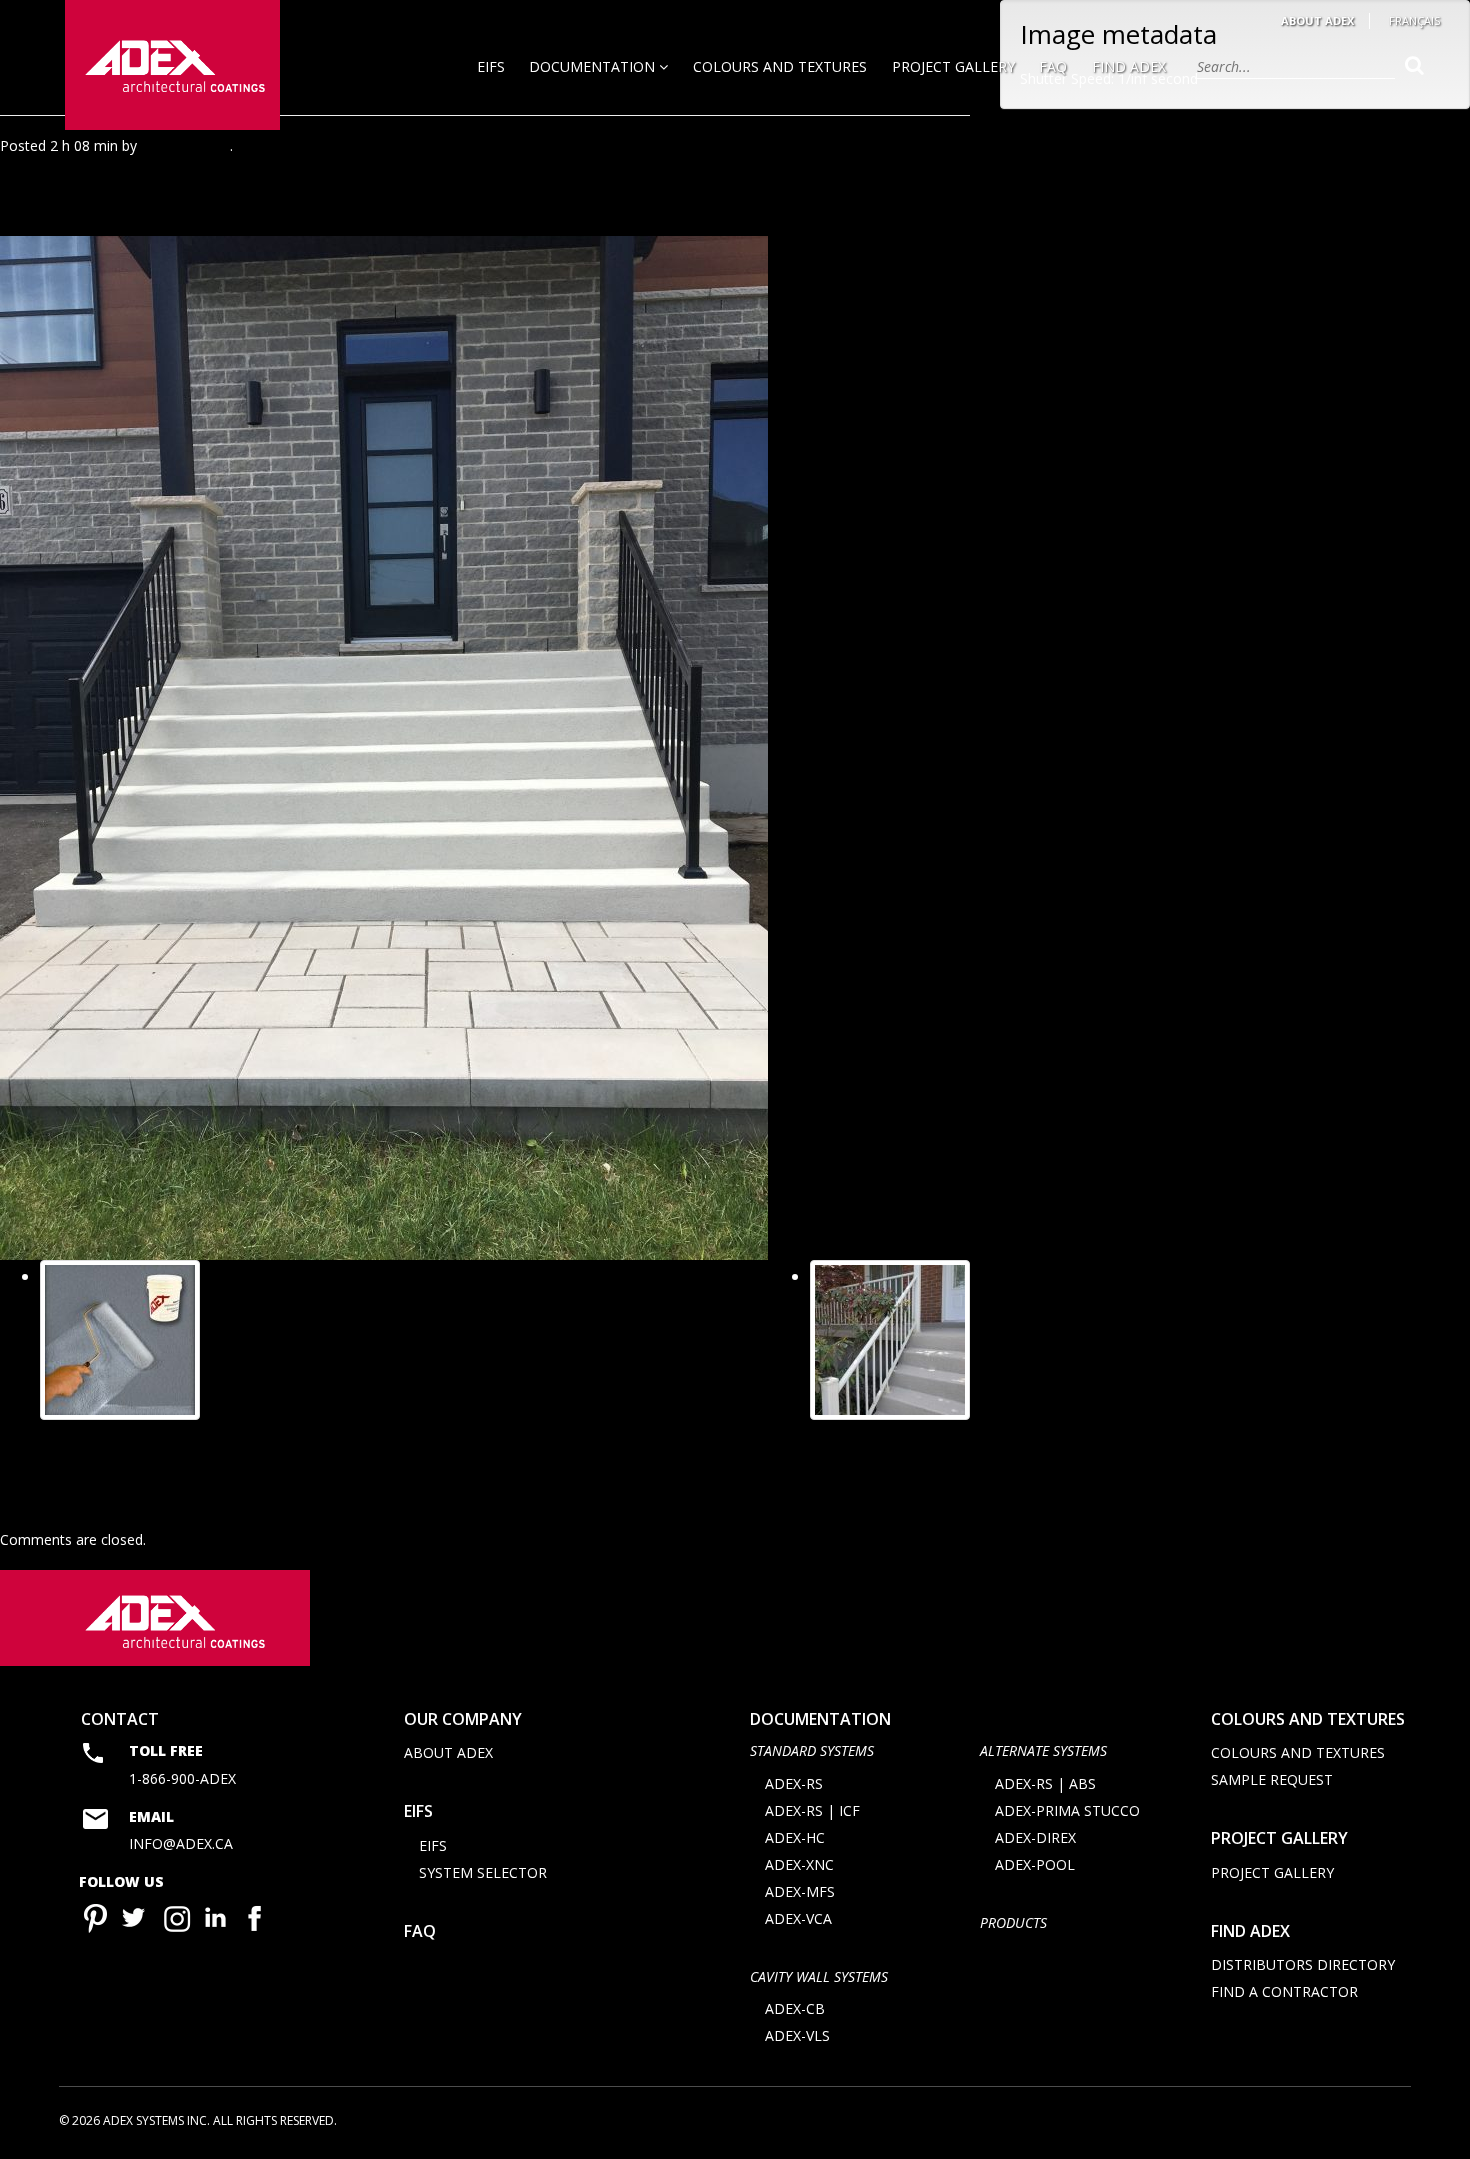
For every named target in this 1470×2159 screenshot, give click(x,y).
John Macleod (185, 145)
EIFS (491, 66)
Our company (463, 1719)
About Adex (1317, 20)
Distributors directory (1303, 1964)
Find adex (1250, 1931)
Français (1414, 20)
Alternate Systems (1043, 1750)
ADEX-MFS (800, 1891)
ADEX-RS (794, 1783)
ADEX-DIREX (1035, 1837)
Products (1013, 1922)
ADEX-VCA (798, 1918)
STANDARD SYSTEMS (812, 1750)
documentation (820, 1719)
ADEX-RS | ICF (812, 1810)
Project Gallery (953, 66)
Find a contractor (1284, 1991)
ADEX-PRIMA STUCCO (1067, 1810)
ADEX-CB (795, 2008)
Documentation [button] (594, 66)
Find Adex (1129, 66)
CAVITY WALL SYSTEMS (819, 1976)
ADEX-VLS (797, 2035)
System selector (483, 1872)
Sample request (1272, 1779)
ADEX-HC (795, 1837)
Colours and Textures (780, 66)
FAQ (1053, 66)
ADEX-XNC (799, 1864)
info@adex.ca (181, 1843)
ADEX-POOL (1035, 1864)
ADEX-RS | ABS (1045, 1783)
